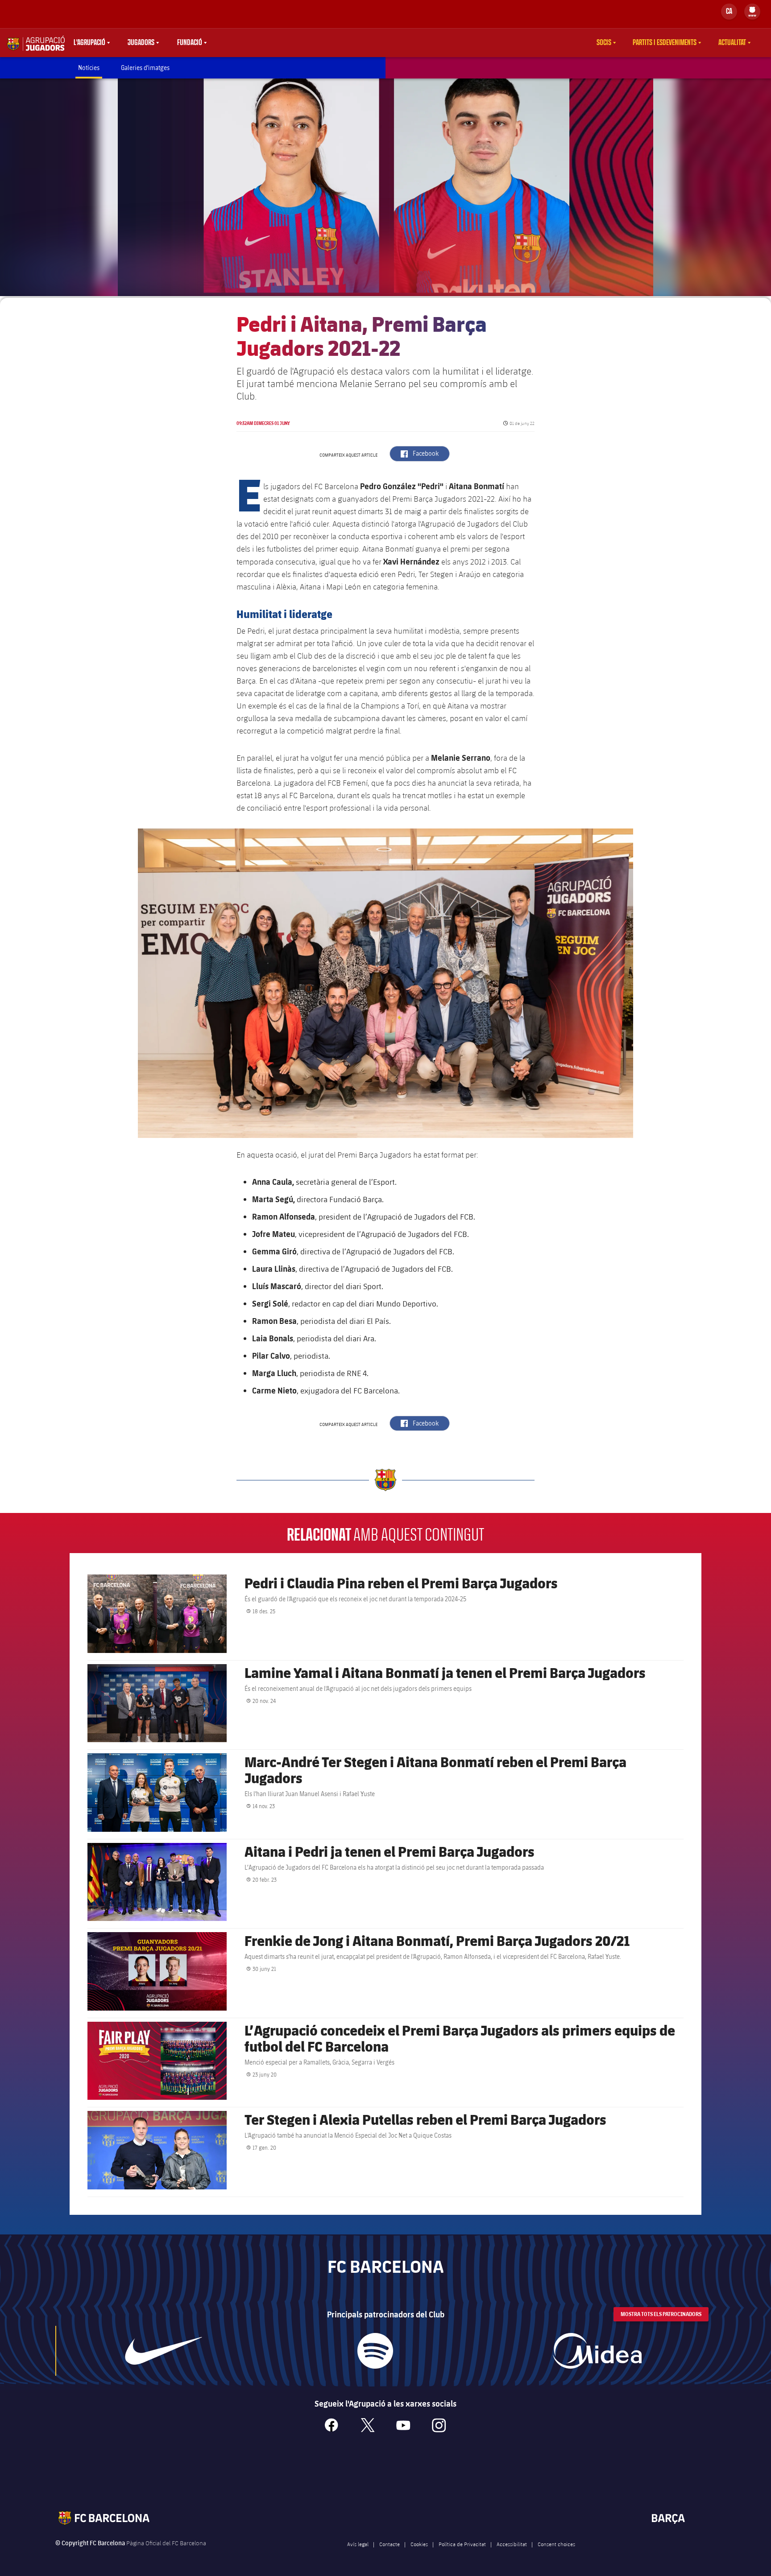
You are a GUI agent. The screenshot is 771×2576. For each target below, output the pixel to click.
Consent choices (556, 2544)
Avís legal (358, 2544)
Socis (604, 43)
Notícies (89, 68)
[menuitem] (752, 10)
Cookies (419, 2544)
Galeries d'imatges (145, 68)
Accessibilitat (512, 2544)
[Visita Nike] (164, 2351)
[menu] (752, 12)
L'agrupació (89, 43)
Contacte (390, 2544)
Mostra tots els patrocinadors (661, 2314)
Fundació (190, 43)
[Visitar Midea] (597, 2351)
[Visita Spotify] (375, 2351)
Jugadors (141, 43)
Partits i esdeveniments (665, 43)
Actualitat (732, 43)
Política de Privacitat (462, 2544)
